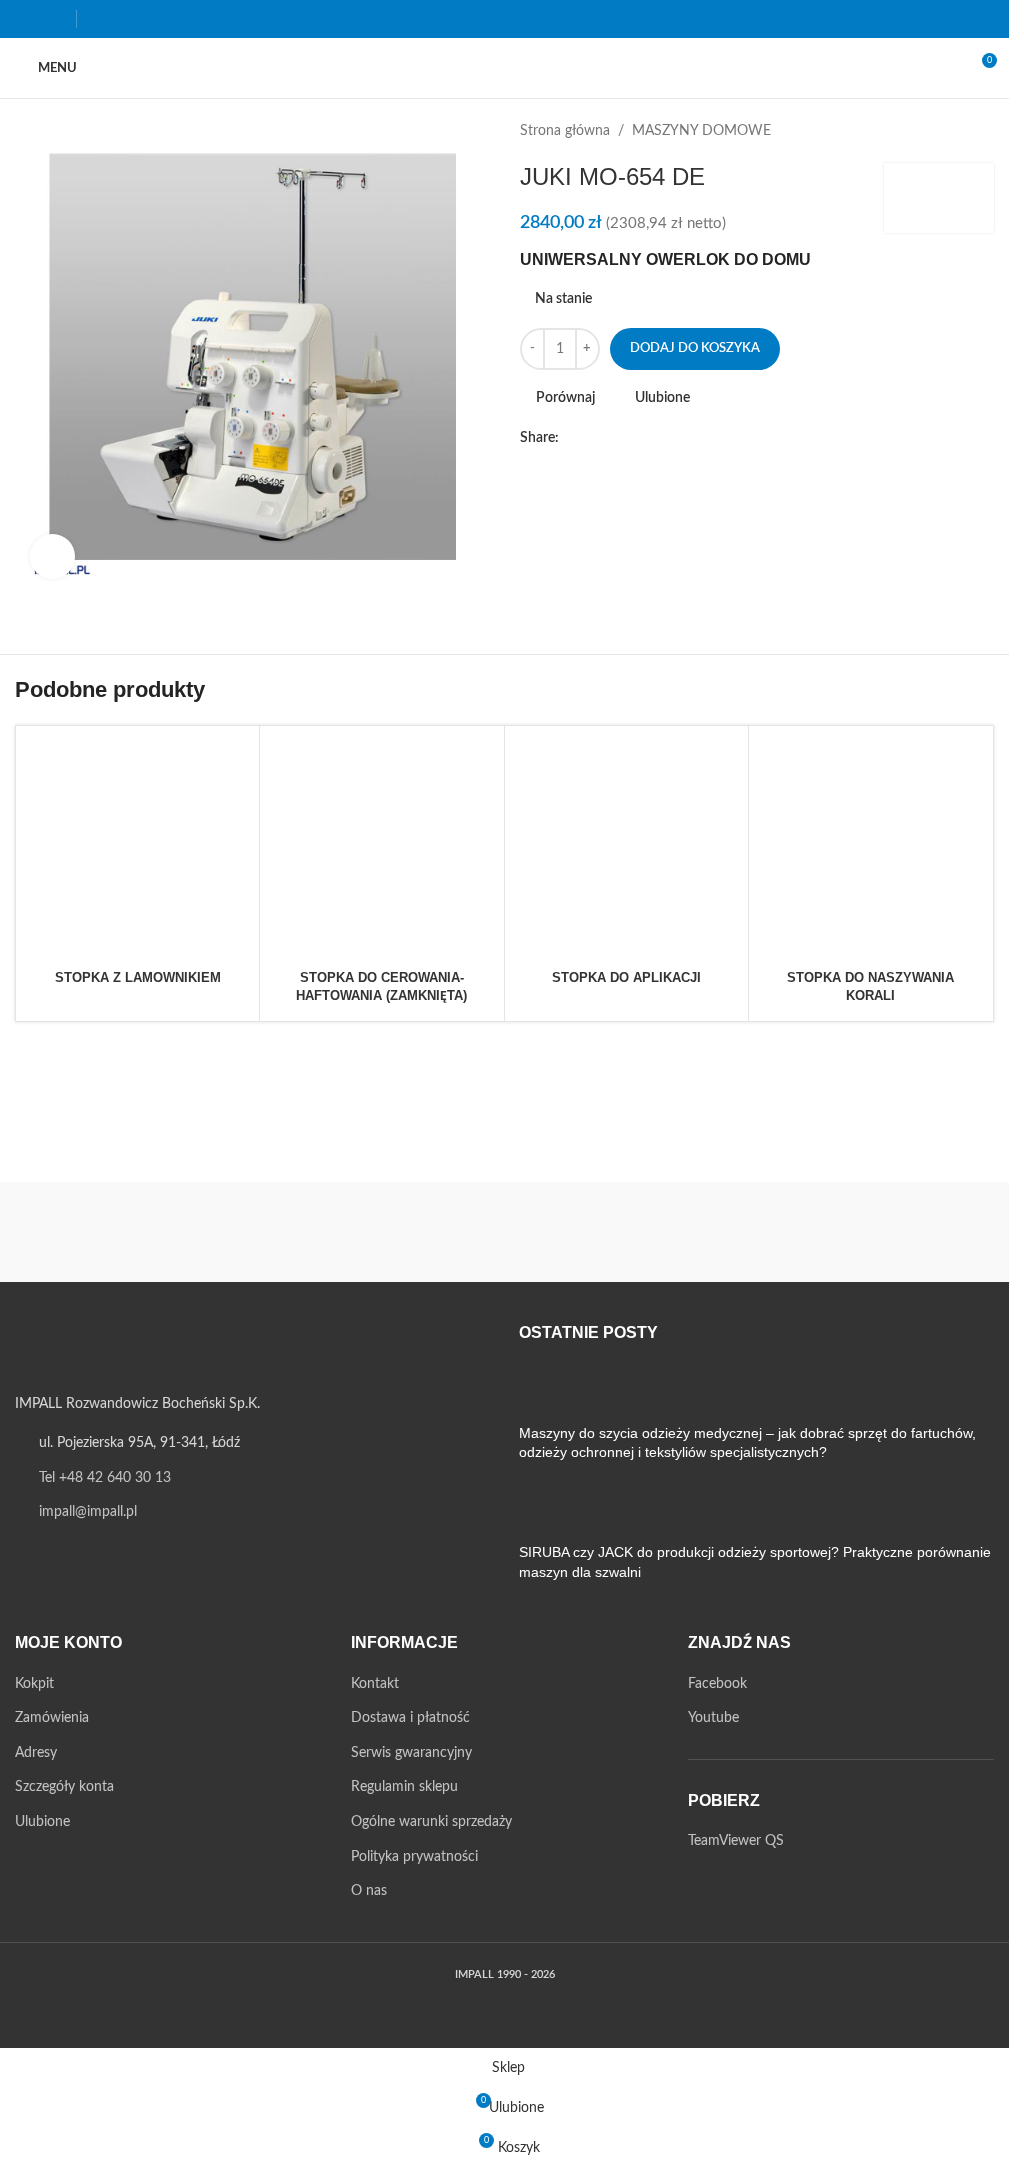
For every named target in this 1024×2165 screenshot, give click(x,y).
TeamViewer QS (736, 1841)
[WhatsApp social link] (691, 438)
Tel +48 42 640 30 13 (105, 1478)
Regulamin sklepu (404, 1787)
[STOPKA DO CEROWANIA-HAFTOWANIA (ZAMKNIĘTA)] (381, 847)
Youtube (713, 1718)
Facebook (717, 1684)
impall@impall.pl (88, 1512)
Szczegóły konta (64, 1787)
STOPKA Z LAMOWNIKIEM (138, 977)
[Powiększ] (52, 556)
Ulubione (42, 1822)
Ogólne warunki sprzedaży (431, 1822)
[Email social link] (619, 438)
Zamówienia (52, 1718)
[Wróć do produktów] (958, 131)
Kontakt (375, 1684)
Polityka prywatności (414, 1857)
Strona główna (565, 131)
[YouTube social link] (52, 18)
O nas (369, 1891)
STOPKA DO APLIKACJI (626, 977)
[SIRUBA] (132, 1232)
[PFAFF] (877, 1232)
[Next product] (982, 131)
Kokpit (34, 1684)
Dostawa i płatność (410, 1718)
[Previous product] (934, 131)
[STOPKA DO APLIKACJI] (626, 847)
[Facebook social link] (27, 18)
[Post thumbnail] (556, 1393)
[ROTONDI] (380, 1232)
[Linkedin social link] (667, 438)
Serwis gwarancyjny (411, 1753)
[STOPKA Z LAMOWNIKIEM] (137, 847)
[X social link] (595, 438)
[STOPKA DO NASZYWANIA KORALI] (870, 847)
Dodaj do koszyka (695, 348)
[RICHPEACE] (629, 1232)
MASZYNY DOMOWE (701, 131)
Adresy (36, 1753)
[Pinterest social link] (643, 438)
